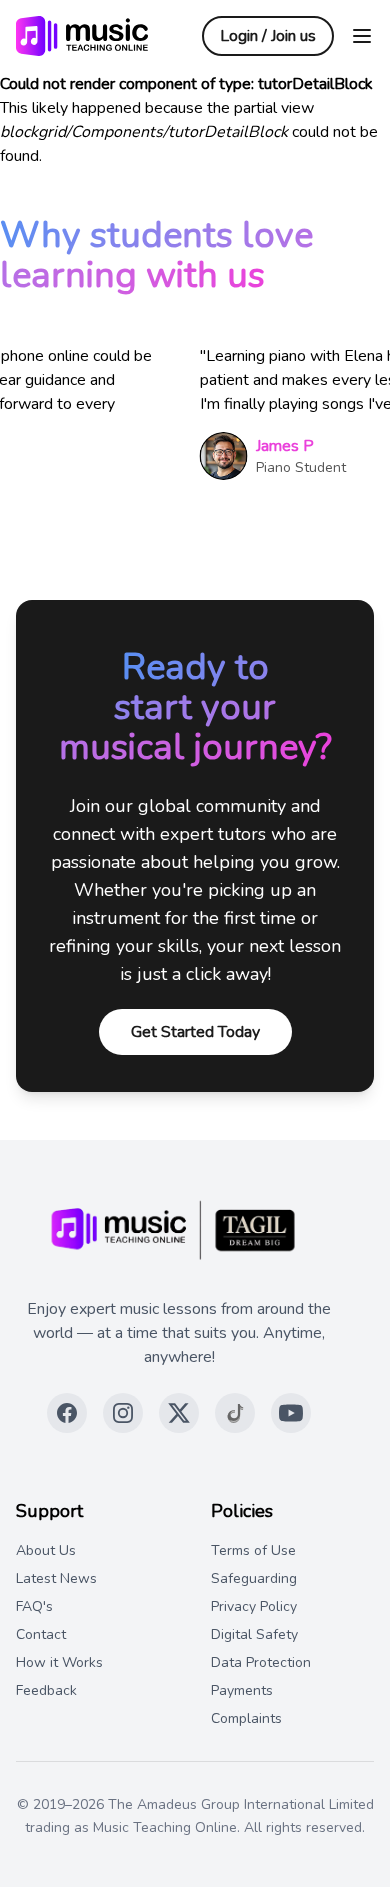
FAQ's (34, 1606)
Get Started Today (195, 1032)
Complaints (246, 1718)
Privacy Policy (254, 1606)
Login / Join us (268, 36)
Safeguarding (254, 1578)
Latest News (56, 1578)
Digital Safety (254, 1634)
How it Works (59, 1662)
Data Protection (261, 1662)
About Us (46, 1550)
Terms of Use (253, 1550)
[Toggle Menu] (362, 36)
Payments (242, 1690)
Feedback (46, 1690)
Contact (41, 1634)
